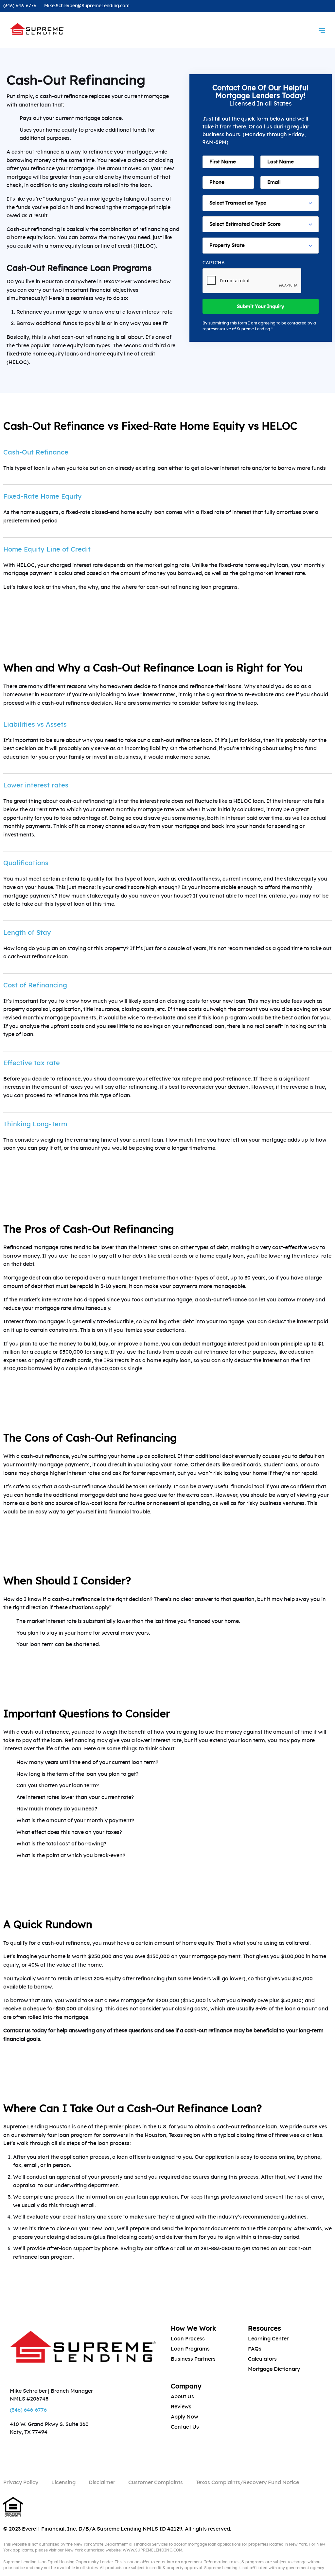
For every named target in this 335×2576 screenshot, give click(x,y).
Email (14, 1287)
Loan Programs (190, 2349)
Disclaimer (102, 2483)
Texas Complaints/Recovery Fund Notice (247, 2483)
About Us (182, 2397)
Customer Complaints (156, 2483)
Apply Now (185, 2417)
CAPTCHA (214, 263)
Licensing (63, 2483)
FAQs (255, 2349)
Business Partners (193, 2359)
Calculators (262, 2359)
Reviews (181, 2407)
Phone (14, 1266)
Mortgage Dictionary (274, 2369)
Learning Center (268, 2339)
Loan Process (188, 2339)
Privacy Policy (21, 2483)
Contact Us (185, 2427)
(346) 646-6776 (20, 6)
